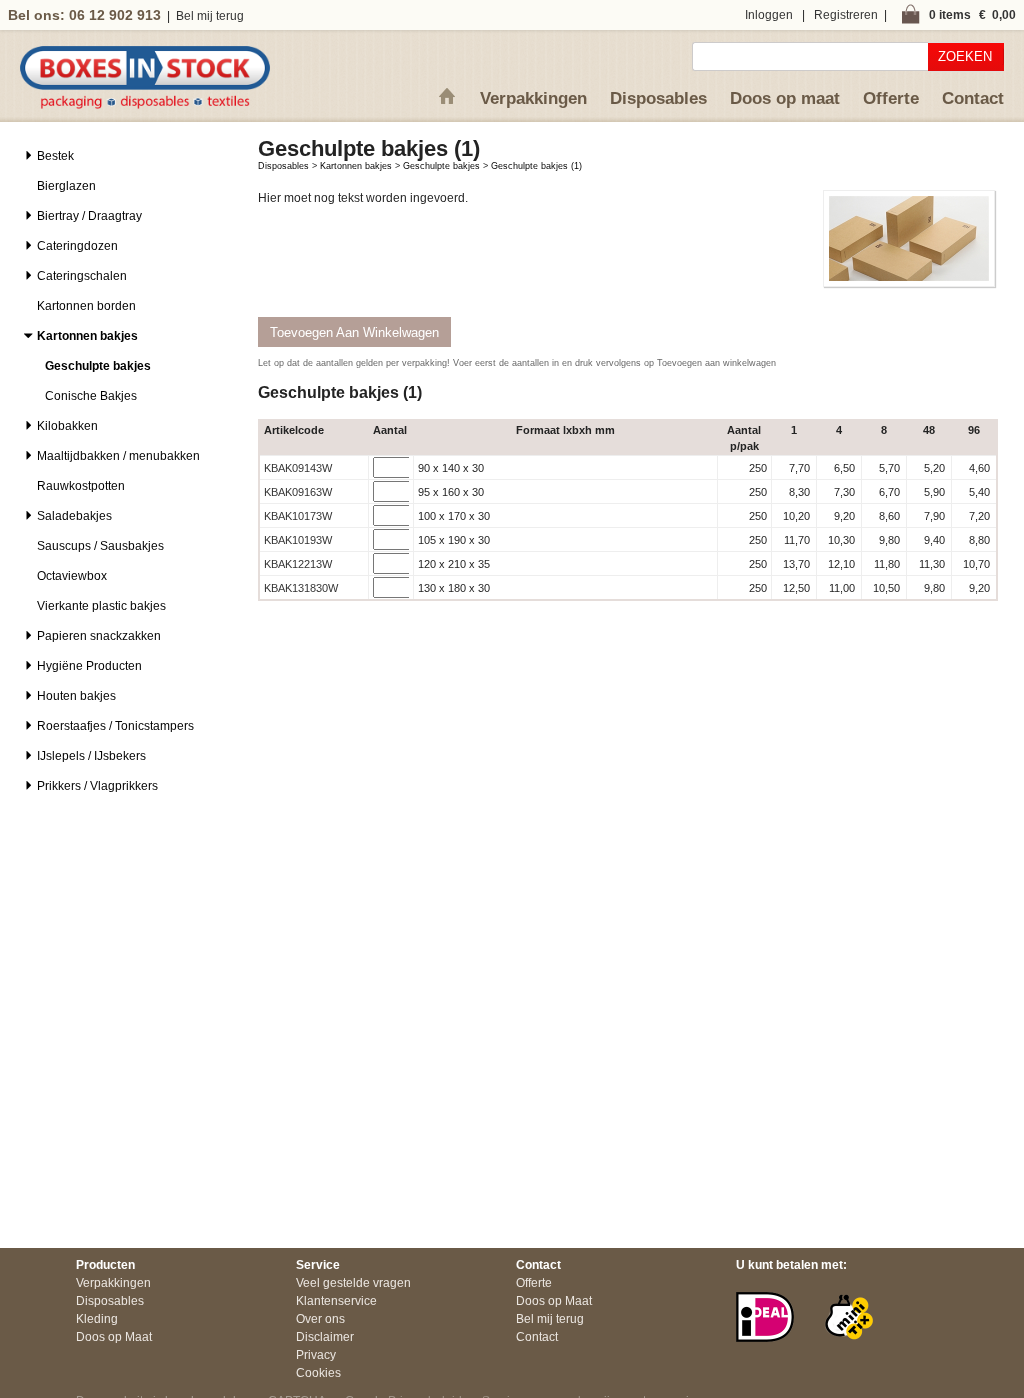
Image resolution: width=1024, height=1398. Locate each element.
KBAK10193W (298, 540)
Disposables (658, 98)
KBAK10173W (298, 516)
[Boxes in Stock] (145, 105)
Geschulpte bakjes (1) (536, 166)
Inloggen (769, 15)
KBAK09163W (298, 492)
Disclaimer (325, 1337)
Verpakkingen (533, 98)
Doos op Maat (114, 1337)
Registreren (846, 15)
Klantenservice (336, 1301)
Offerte (891, 98)
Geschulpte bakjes (441, 166)
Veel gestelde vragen (353, 1283)
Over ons (320, 1319)
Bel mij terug (210, 16)
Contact (973, 98)
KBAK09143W (298, 468)
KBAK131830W (301, 588)
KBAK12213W (298, 564)
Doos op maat (785, 98)
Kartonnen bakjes (356, 166)
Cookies (318, 1373)
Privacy (316, 1355)
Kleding (97, 1319)
